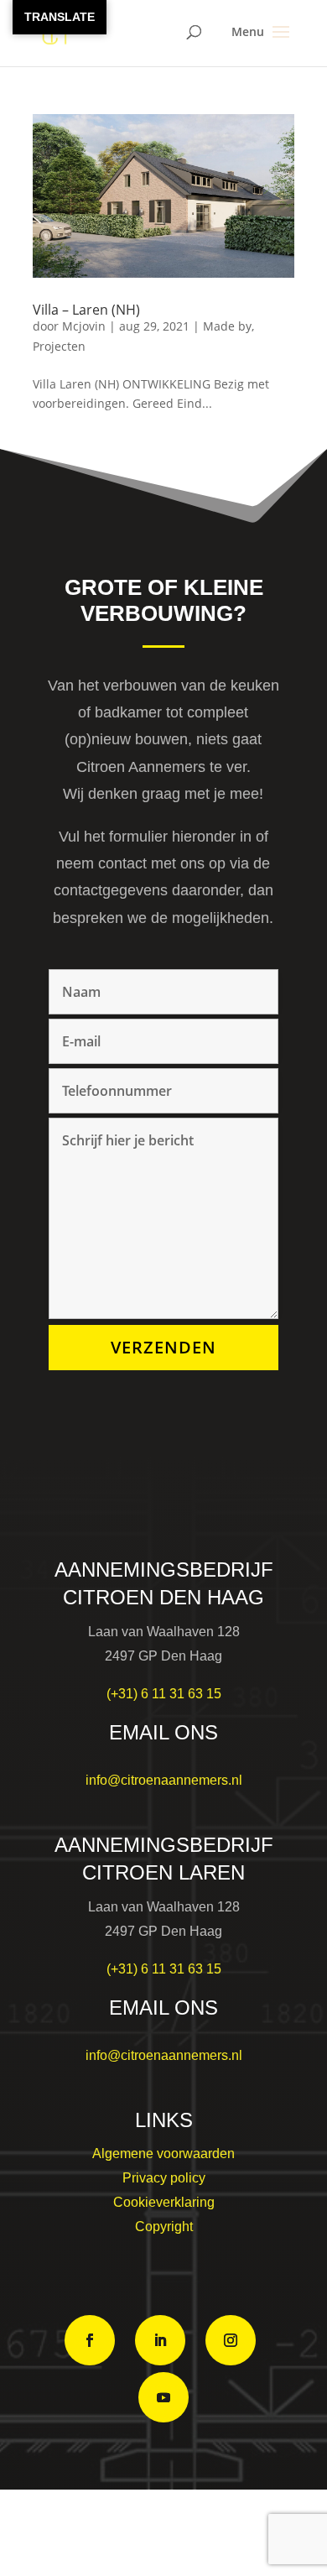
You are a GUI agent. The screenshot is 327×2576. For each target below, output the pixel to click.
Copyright (164, 2227)
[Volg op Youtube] (163, 2397)
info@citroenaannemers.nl (164, 1780)
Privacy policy (164, 2178)
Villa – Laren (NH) (86, 310)
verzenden (163, 1347)
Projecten (59, 346)
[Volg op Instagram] (231, 2340)
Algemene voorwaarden (163, 2154)
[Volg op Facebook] (90, 2340)
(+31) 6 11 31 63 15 (164, 1694)
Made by (227, 326)
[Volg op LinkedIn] (160, 2340)
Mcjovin (84, 326)
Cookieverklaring (164, 2202)
